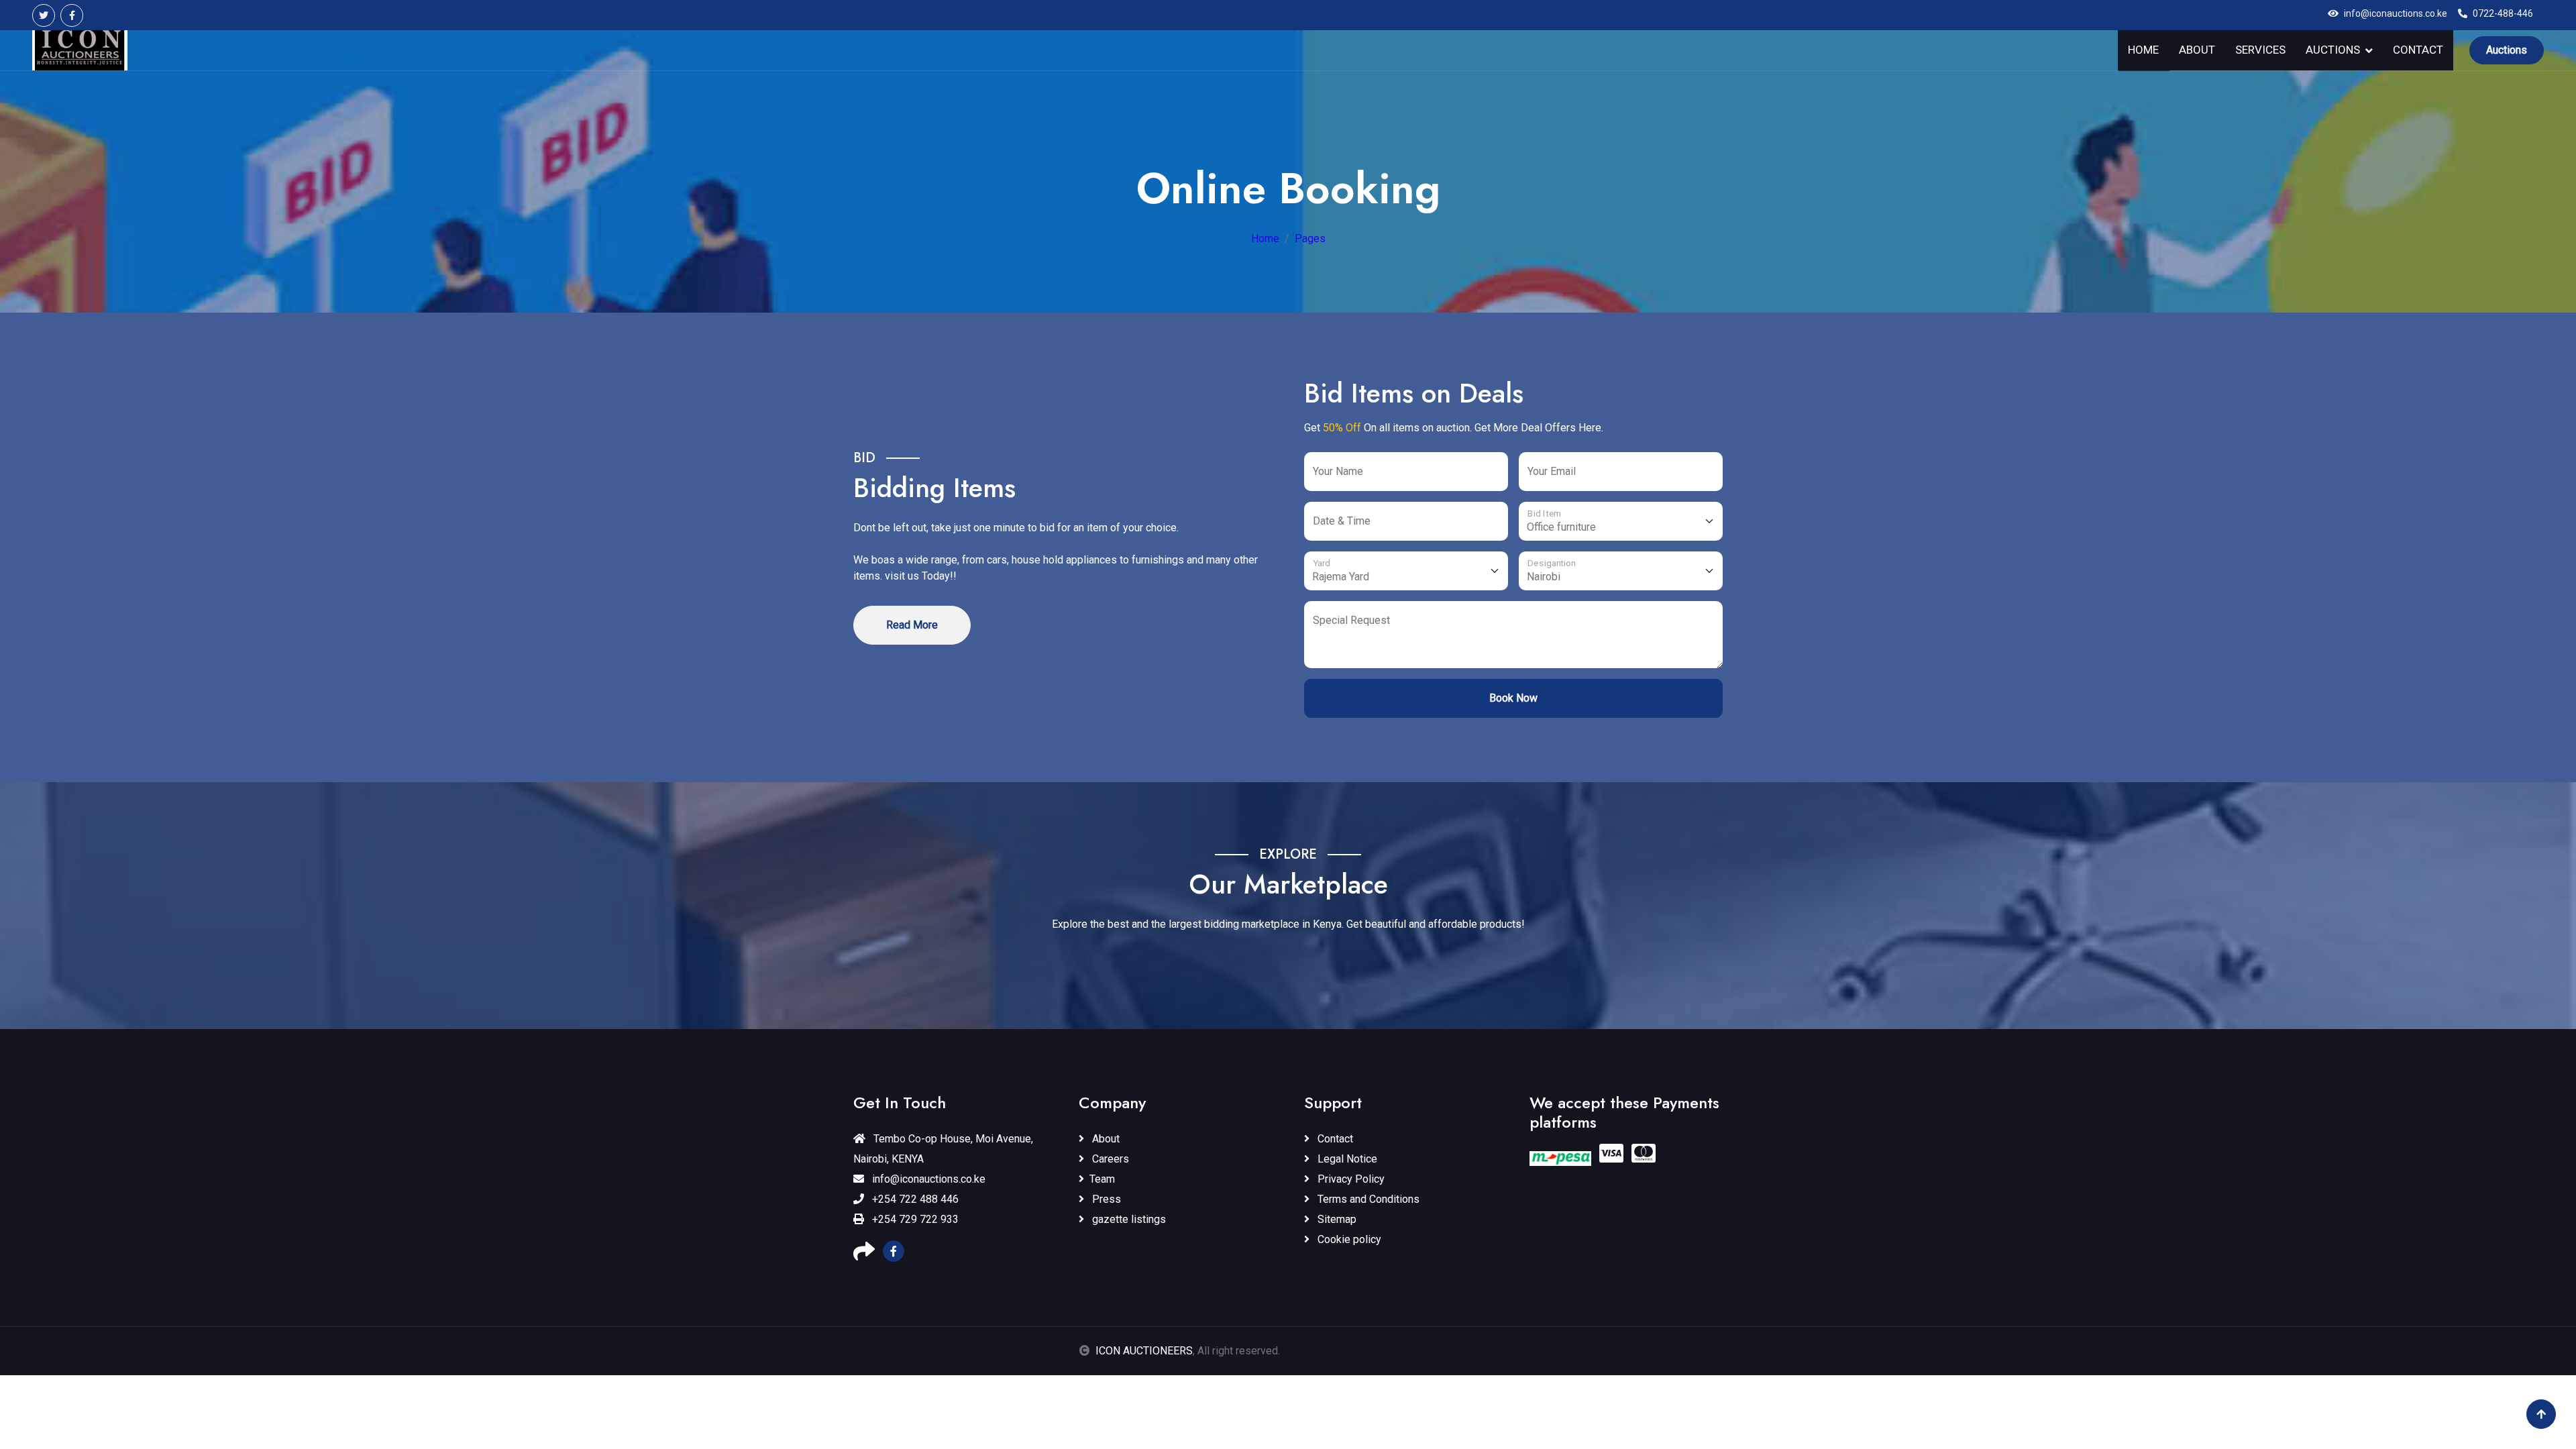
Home (2143, 50)
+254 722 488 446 (914, 1199)
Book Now (1513, 698)
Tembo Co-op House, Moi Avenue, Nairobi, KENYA (943, 1149)
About (2197, 50)
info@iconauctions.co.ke (927, 1179)
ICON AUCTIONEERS (1144, 1351)
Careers (1109, 1159)
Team (1102, 1179)
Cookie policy (1348, 1239)
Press (1105, 1199)
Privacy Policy (1350, 1179)
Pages (1310, 238)
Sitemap (1336, 1219)
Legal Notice (1346, 1159)
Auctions (2333, 50)
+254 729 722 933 (914, 1219)
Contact (2418, 50)
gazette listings (1128, 1219)
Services (2260, 50)
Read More (912, 625)
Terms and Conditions (1367, 1199)
